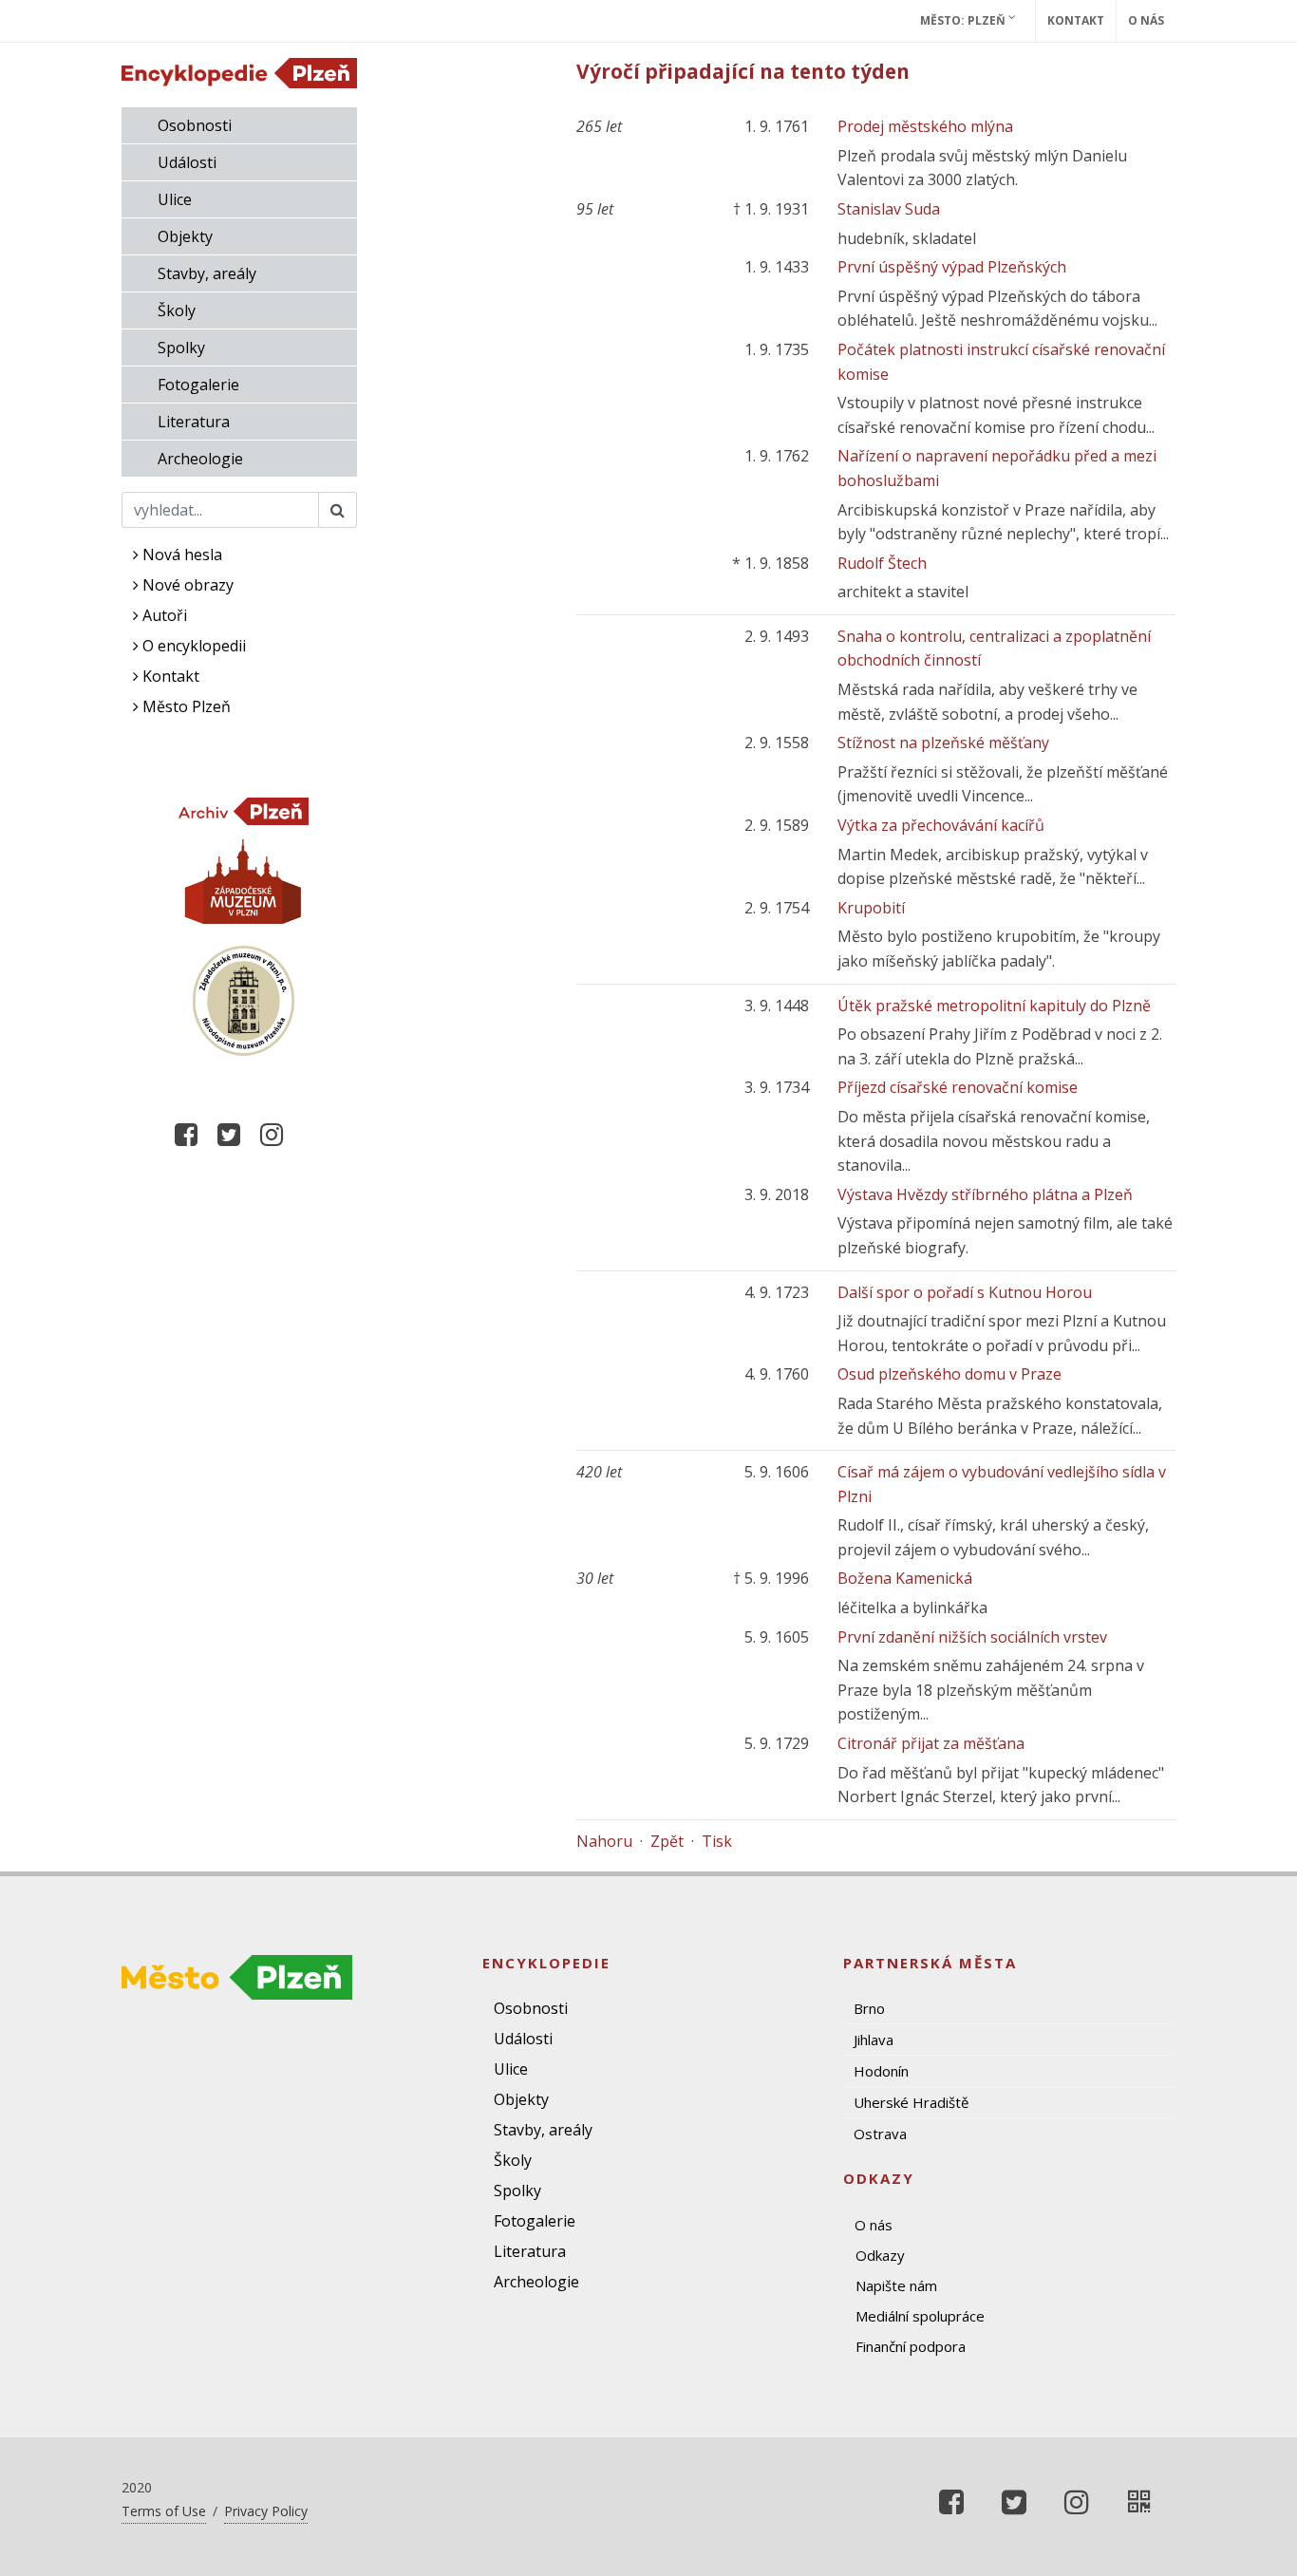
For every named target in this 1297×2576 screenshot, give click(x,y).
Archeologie (200, 459)
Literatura (194, 422)
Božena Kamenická (905, 1578)
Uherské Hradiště (911, 2102)
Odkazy (880, 2255)
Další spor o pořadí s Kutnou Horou (965, 1292)
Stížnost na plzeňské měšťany (943, 743)
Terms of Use (164, 2511)
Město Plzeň (185, 706)
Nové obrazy (186, 585)
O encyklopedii (192, 646)
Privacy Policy (266, 2511)
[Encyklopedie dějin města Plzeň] (1139, 2502)
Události (187, 162)
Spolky (181, 348)
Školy (177, 310)
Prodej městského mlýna (925, 126)
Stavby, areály (207, 273)
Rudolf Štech (882, 563)
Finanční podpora (911, 2346)
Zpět (667, 1841)
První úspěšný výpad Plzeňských (952, 267)
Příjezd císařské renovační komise (958, 1087)
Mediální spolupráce (920, 2316)
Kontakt (1076, 20)
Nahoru (604, 1841)
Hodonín (881, 2071)
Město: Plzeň (964, 20)
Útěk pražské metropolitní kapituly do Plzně (994, 1006)
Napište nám (896, 2285)
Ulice (175, 199)
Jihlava (874, 2040)
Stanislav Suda (889, 209)
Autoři (163, 615)
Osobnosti (195, 125)
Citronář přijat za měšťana (931, 1743)
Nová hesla (180, 555)
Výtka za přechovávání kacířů (941, 825)
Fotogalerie (198, 385)
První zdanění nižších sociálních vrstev (972, 1637)
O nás (1146, 20)
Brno (869, 2008)
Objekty (185, 236)
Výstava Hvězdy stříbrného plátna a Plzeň (985, 1194)
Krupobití (871, 908)
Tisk (717, 1841)
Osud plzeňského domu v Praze (949, 1374)
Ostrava (880, 2134)
